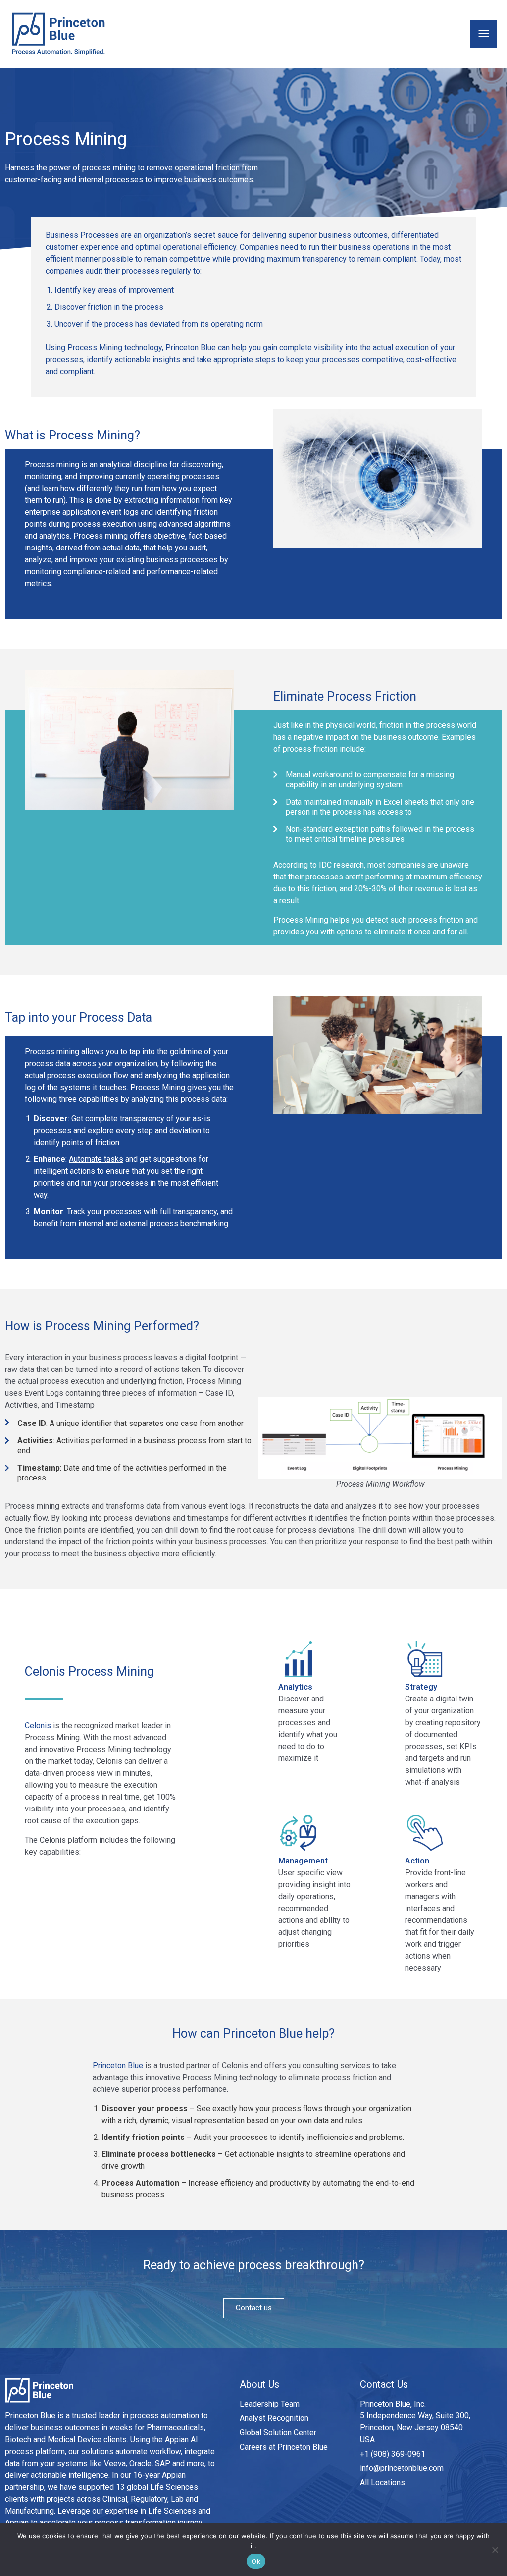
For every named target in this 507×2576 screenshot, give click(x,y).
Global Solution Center (278, 2433)
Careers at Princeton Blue (284, 2447)
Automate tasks (96, 1159)
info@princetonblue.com (402, 2468)
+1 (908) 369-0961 (393, 2454)
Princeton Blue (118, 2065)
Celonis (38, 1726)
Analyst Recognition (274, 2418)
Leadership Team (270, 2404)
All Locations (382, 2483)
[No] (495, 2550)
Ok (256, 2561)
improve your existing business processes (144, 560)
